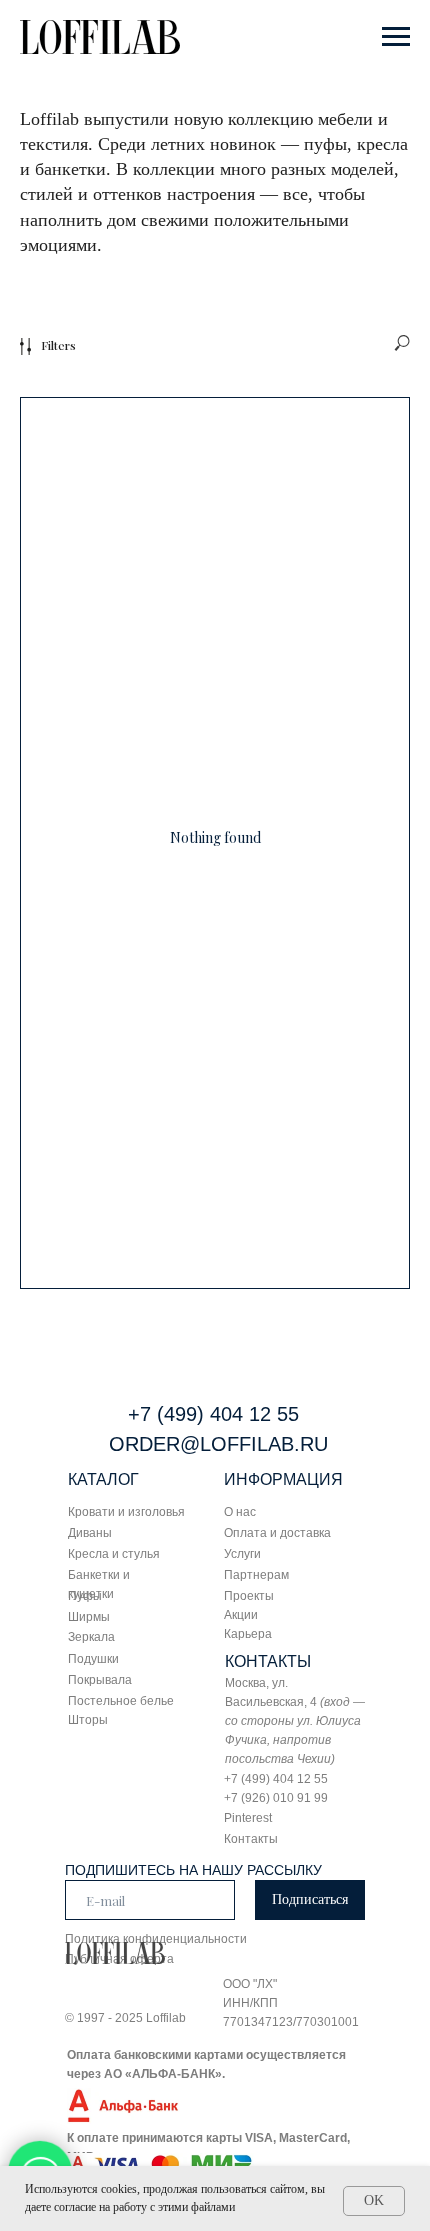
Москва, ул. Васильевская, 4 (295, 1721)
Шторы (88, 1720)
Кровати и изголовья (126, 1512)
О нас (240, 1512)
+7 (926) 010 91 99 (276, 1798)
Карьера (248, 1634)
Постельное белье (121, 1701)
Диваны (90, 1533)
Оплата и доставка (277, 1533)
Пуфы (85, 1596)
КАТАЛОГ (103, 1479)
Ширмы (89, 1617)
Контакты (251, 1839)
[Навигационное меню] (396, 37)
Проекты (249, 1596)
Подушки (93, 1659)
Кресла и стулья (114, 1554)
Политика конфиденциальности (156, 1939)
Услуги (242, 1554)
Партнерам (256, 1575)
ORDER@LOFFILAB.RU (218, 1444)
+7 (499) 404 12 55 (213, 1414)
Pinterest (248, 1818)
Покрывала (100, 1680)
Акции (241, 1615)
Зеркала (91, 1637)
